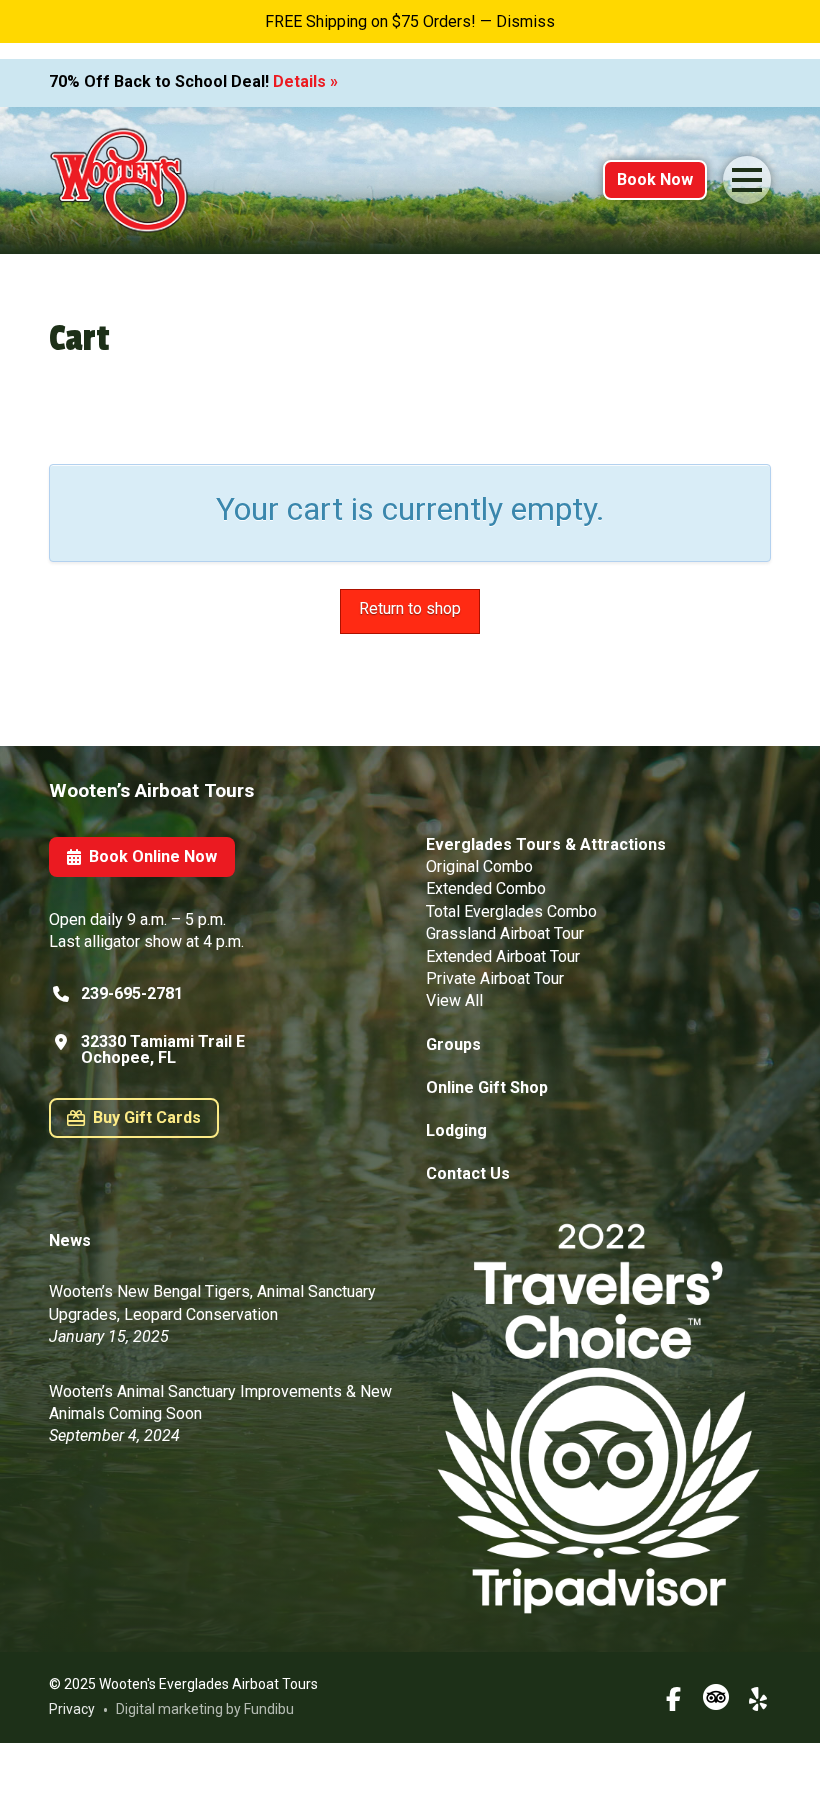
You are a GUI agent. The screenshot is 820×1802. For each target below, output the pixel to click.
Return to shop (410, 608)
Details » (305, 81)
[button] (747, 180)
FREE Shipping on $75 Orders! (370, 21)
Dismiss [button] (525, 21)
